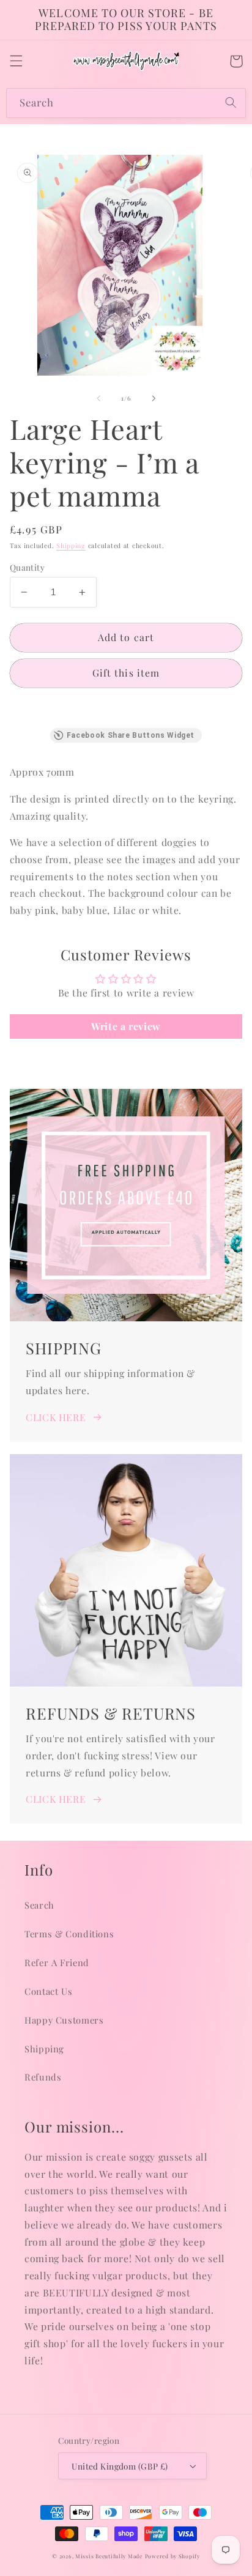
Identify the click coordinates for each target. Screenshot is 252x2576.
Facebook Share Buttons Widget (131, 735)
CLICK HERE (56, 1417)
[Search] (231, 103)
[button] (16, 61)
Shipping (71, 546)
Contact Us (48, 1991)
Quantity (27, 567)
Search (39, 1905)
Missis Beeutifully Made (109, 2556)
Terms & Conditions (69, 1934)
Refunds (43, 2077)
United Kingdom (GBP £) (120, 2466)
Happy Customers (64, 2020)
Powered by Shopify (172, 2556)
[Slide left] (98, 398)
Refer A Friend (57, 1962)
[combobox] (126, 103)
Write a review (126, 1026)
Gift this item (126, 673)
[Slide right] (154, 398)
